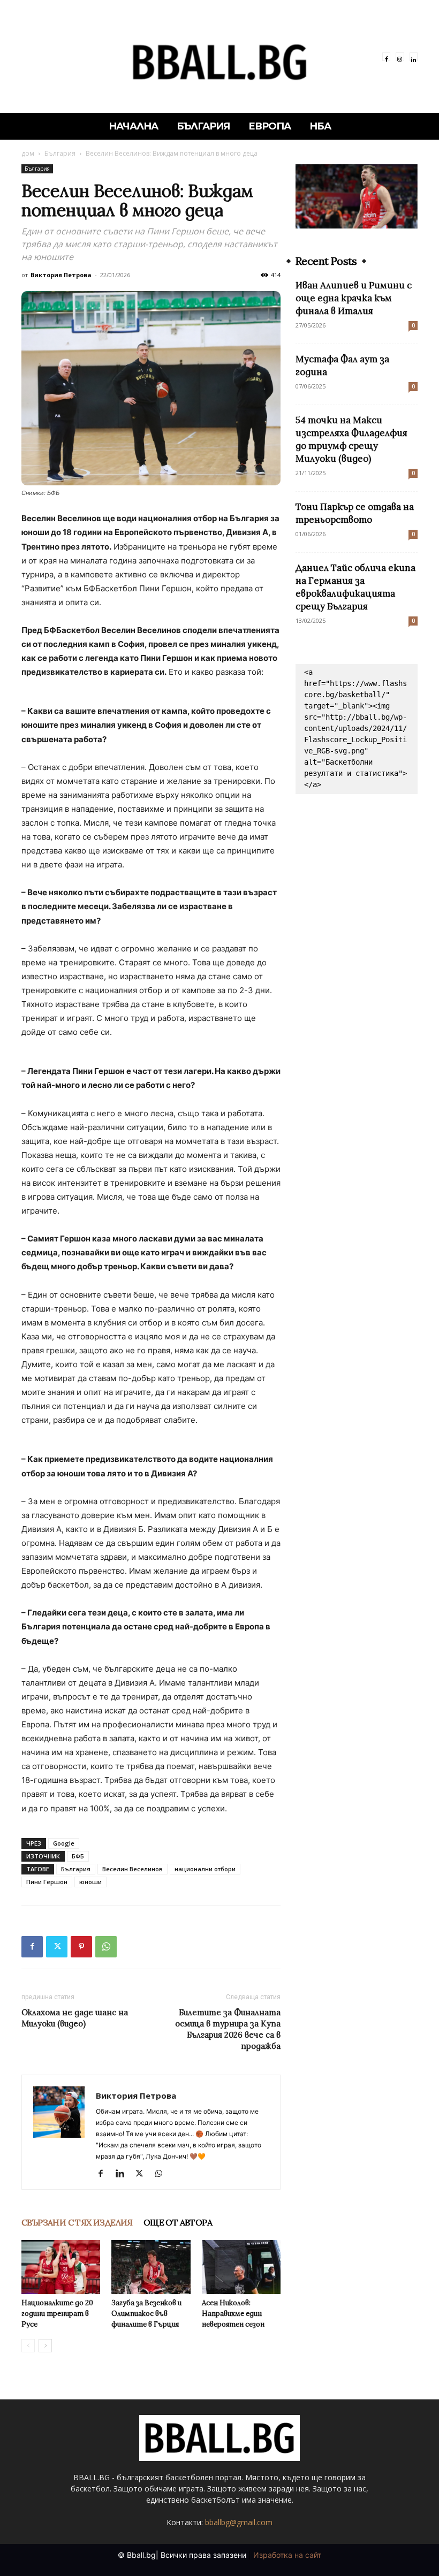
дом (28, 153)
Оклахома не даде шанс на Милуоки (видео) (75, 2018)
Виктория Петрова (61, 275)
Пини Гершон (47, 1882)
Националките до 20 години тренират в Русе (57, 2314)
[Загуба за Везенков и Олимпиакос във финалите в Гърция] (151, 2267)
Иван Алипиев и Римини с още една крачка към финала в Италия (354, 298)
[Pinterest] (81, 1947)
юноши (90, 1882)
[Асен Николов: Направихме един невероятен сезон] (241, 2267)
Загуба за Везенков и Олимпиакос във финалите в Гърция (146, 2314)
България (60, 153)
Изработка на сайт (287, 2555)
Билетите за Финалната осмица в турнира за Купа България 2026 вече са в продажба (228, 2029)
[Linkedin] (414, 56)
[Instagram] (400, 56)
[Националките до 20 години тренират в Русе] (61, 2267)
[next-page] (45, 2346)
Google (64, 1843)
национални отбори (205, 1869)
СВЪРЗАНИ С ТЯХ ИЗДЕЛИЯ (77, 2222)
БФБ (78, 1856)
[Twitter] (57, 1947)
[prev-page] (28, 2346)
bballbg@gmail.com (239, 2522)
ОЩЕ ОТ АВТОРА (178, 2222)
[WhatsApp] (106, 1947)
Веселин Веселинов (133, 1869)
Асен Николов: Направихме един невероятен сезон (233, 2314)
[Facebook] (386, 56)
